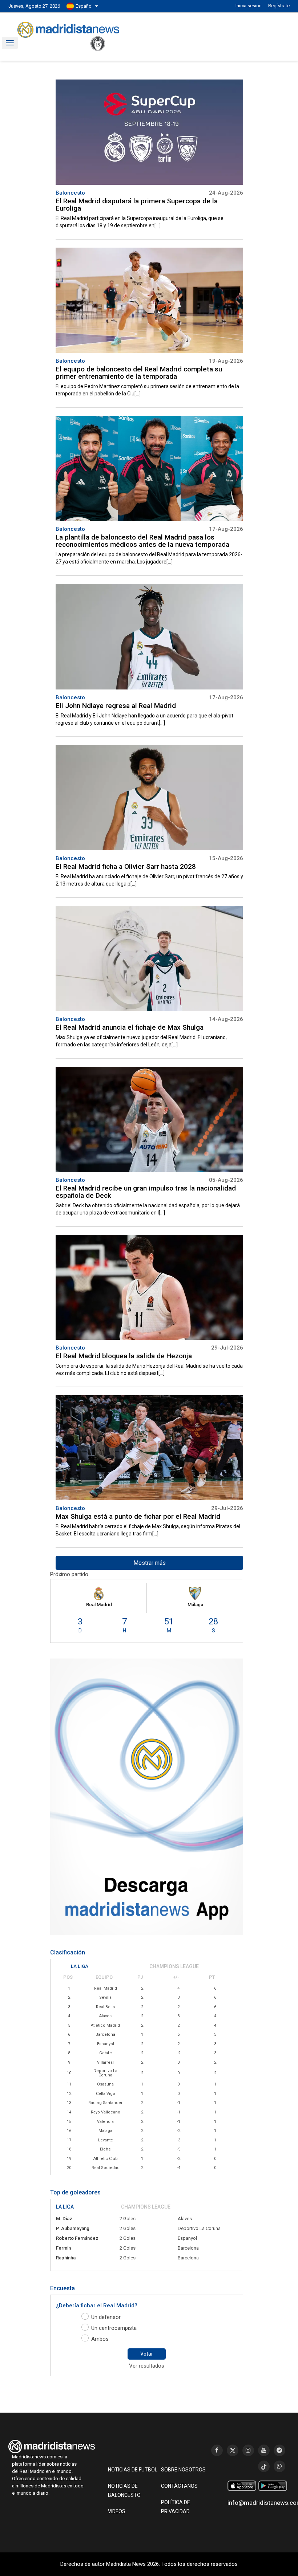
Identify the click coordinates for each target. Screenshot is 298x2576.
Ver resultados (147, 2366)
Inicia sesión (249, 6)
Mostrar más (150, 1563)
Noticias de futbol (133, 2470)
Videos (117, 2511)
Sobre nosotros (183, 2470)
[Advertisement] (46, 188)
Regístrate (279, 6)
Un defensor (106, 2317)
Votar (147, 2354)
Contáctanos (179, 2486)
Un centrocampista (114, 2328)
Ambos (100, 2339)
